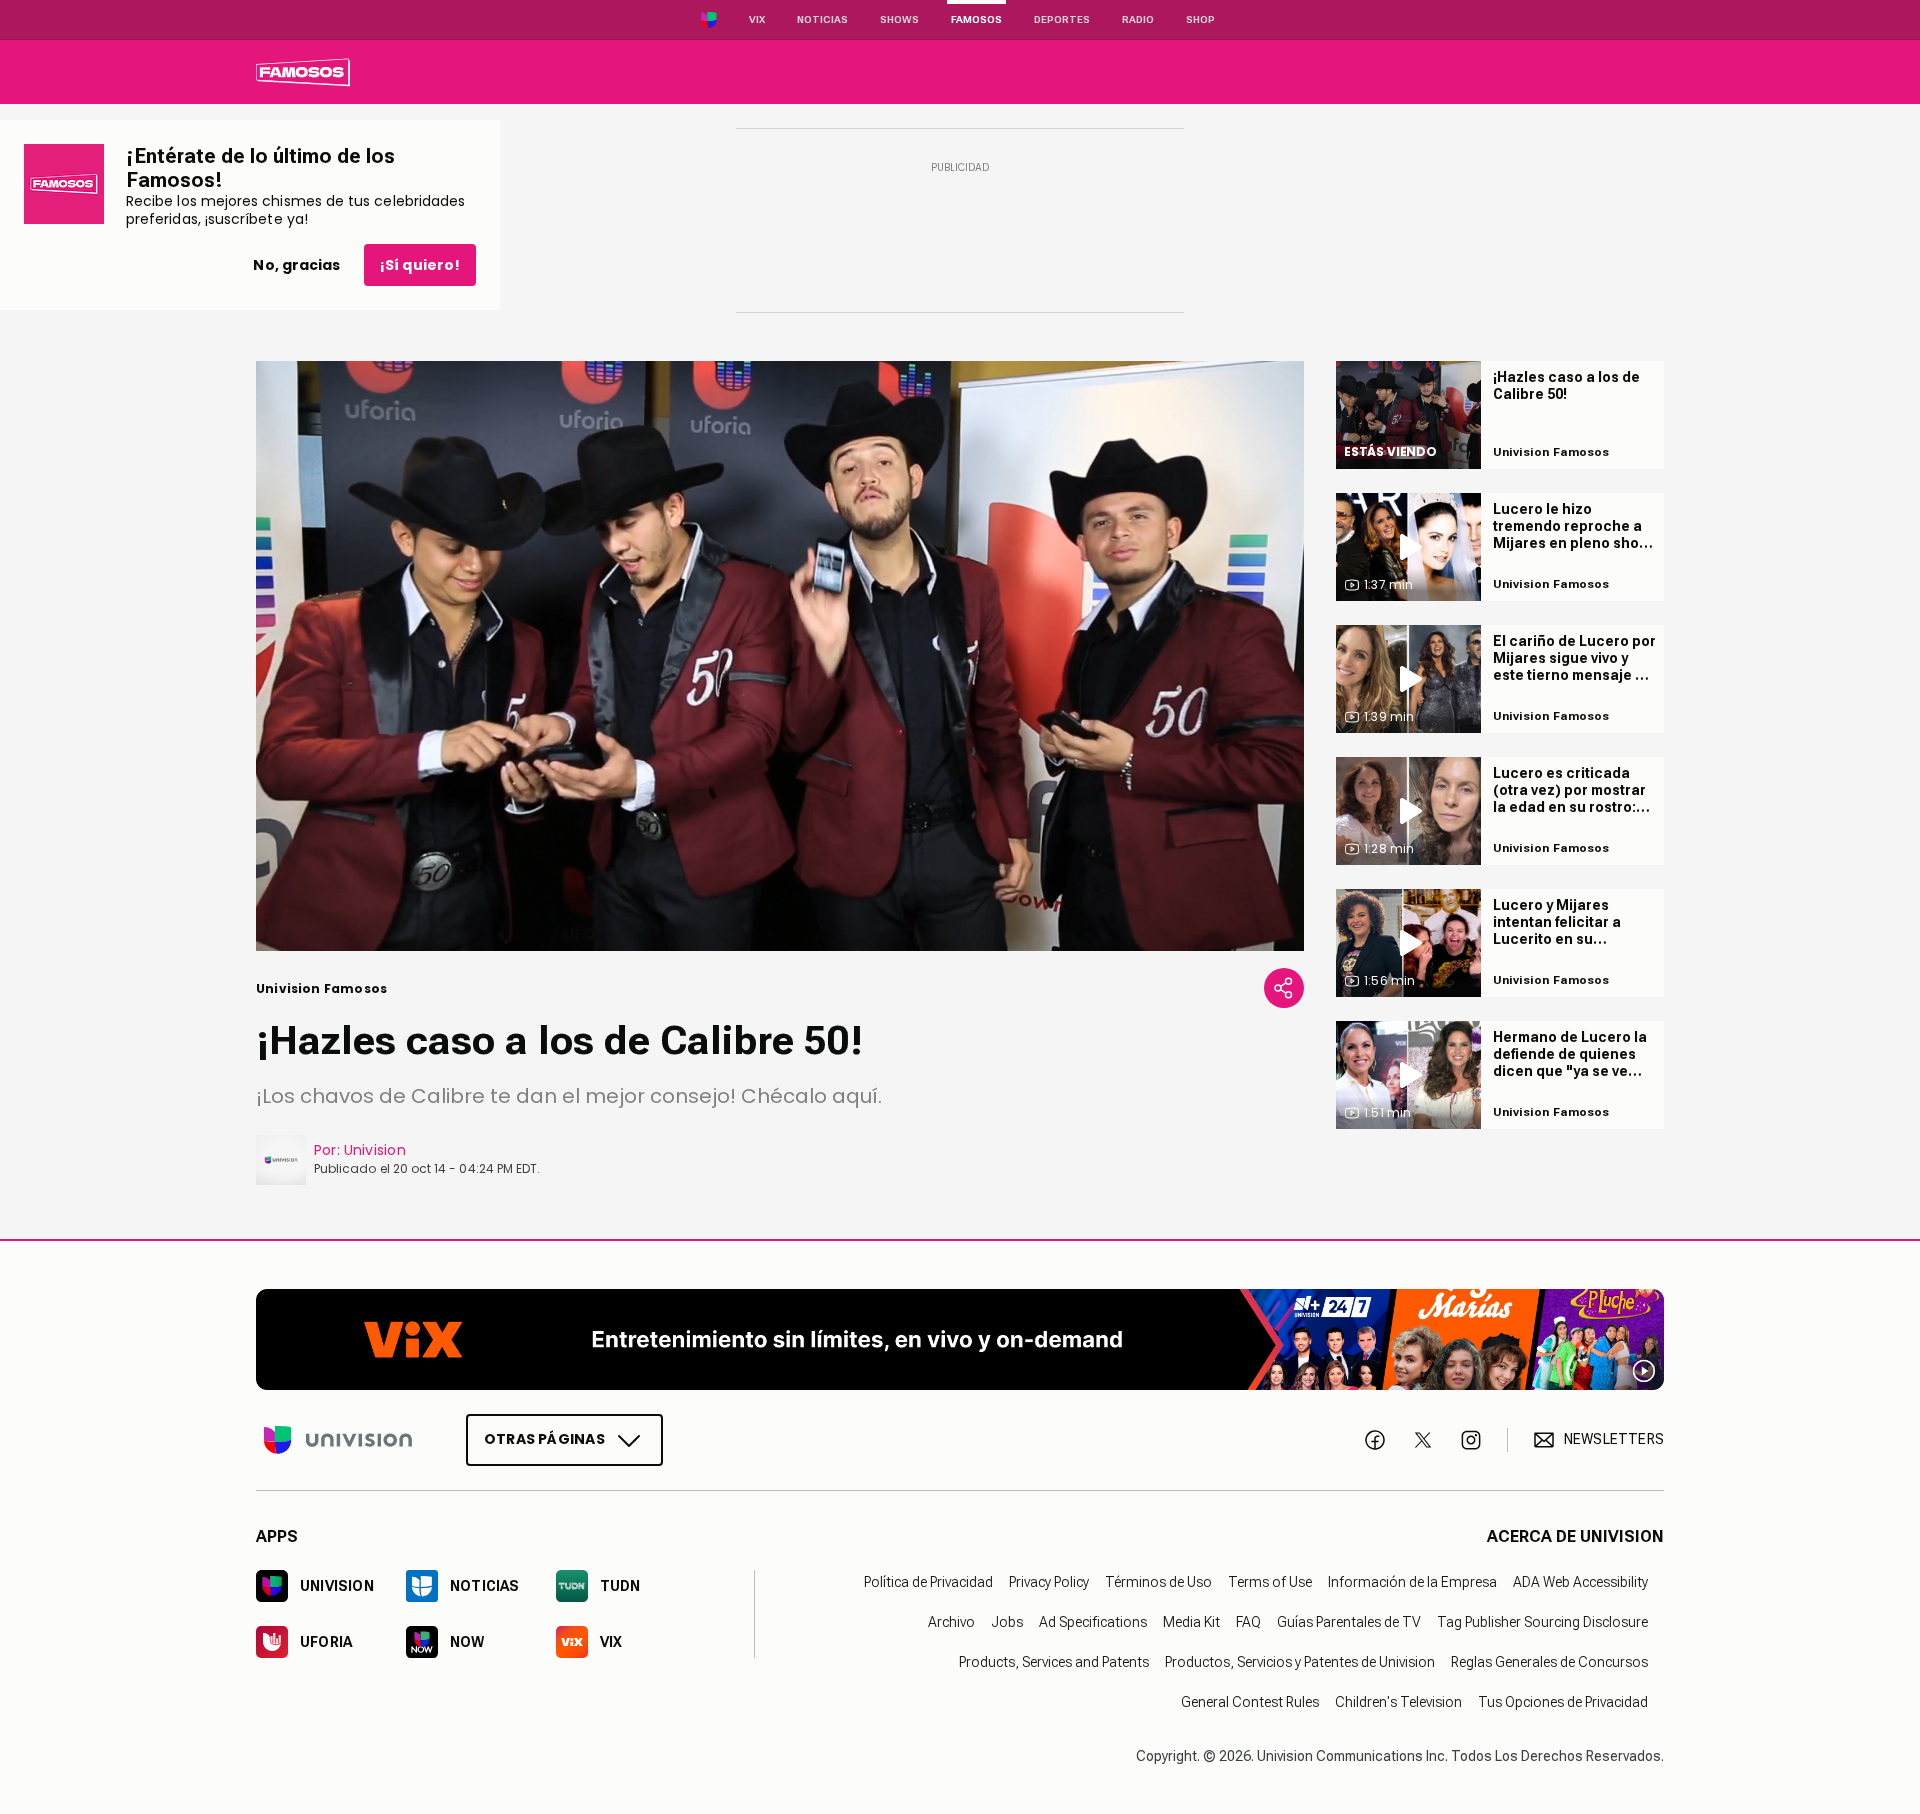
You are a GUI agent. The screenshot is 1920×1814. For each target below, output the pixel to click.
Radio (1138, 19)
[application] (780, 656)
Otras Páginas (544, 1438)
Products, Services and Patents (1054, 1661)
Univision (375, 1150)
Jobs (1007, 1621)
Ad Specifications (1093, 1621)
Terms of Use (1270, 1581)
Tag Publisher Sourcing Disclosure (1542, 1621)
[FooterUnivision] (338, 1439)
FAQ (1248, 1621)
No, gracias (296, 265)
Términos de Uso (1158, 1581)
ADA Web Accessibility (1580, 1581)
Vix (757, 19)
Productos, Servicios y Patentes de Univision (1300, 1661)
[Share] (1284, 988)
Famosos (976, 19)
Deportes (1062, 19)
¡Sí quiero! (420, 265)
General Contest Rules (1250, 1701)
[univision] (303, 72)
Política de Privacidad (928, 1581)
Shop (1200, 19)
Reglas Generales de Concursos (1549, 1661)
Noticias (822, 19)
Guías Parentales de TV (1349, 1621)
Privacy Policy (1049, 1581)
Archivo (951, 1621)
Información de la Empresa (1412, 1581)
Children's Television (1398, 1701)
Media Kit (1191, 1621)
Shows (899, 19)
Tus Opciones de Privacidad (1563, 1701)
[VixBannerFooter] (960, 1339)
